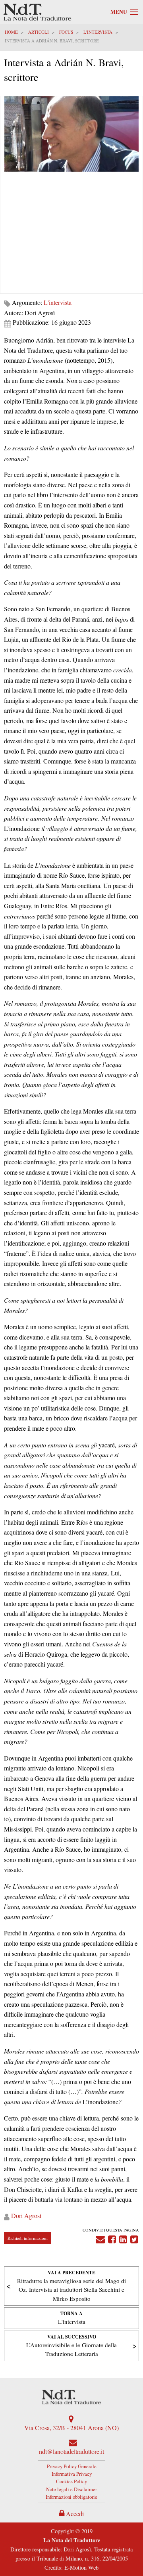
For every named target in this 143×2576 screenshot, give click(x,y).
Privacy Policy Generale (72, 2466)
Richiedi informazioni (28, 2238)
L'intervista (98, 32)
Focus (66, 32)
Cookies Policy (71, 2481)
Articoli (39, 32)
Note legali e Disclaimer (71, 2489)
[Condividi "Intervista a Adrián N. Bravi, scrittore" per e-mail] (100, 2238)
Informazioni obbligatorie (71, 2497)
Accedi (74, 2514)
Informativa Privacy (72, 2474)
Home (11, 32)
